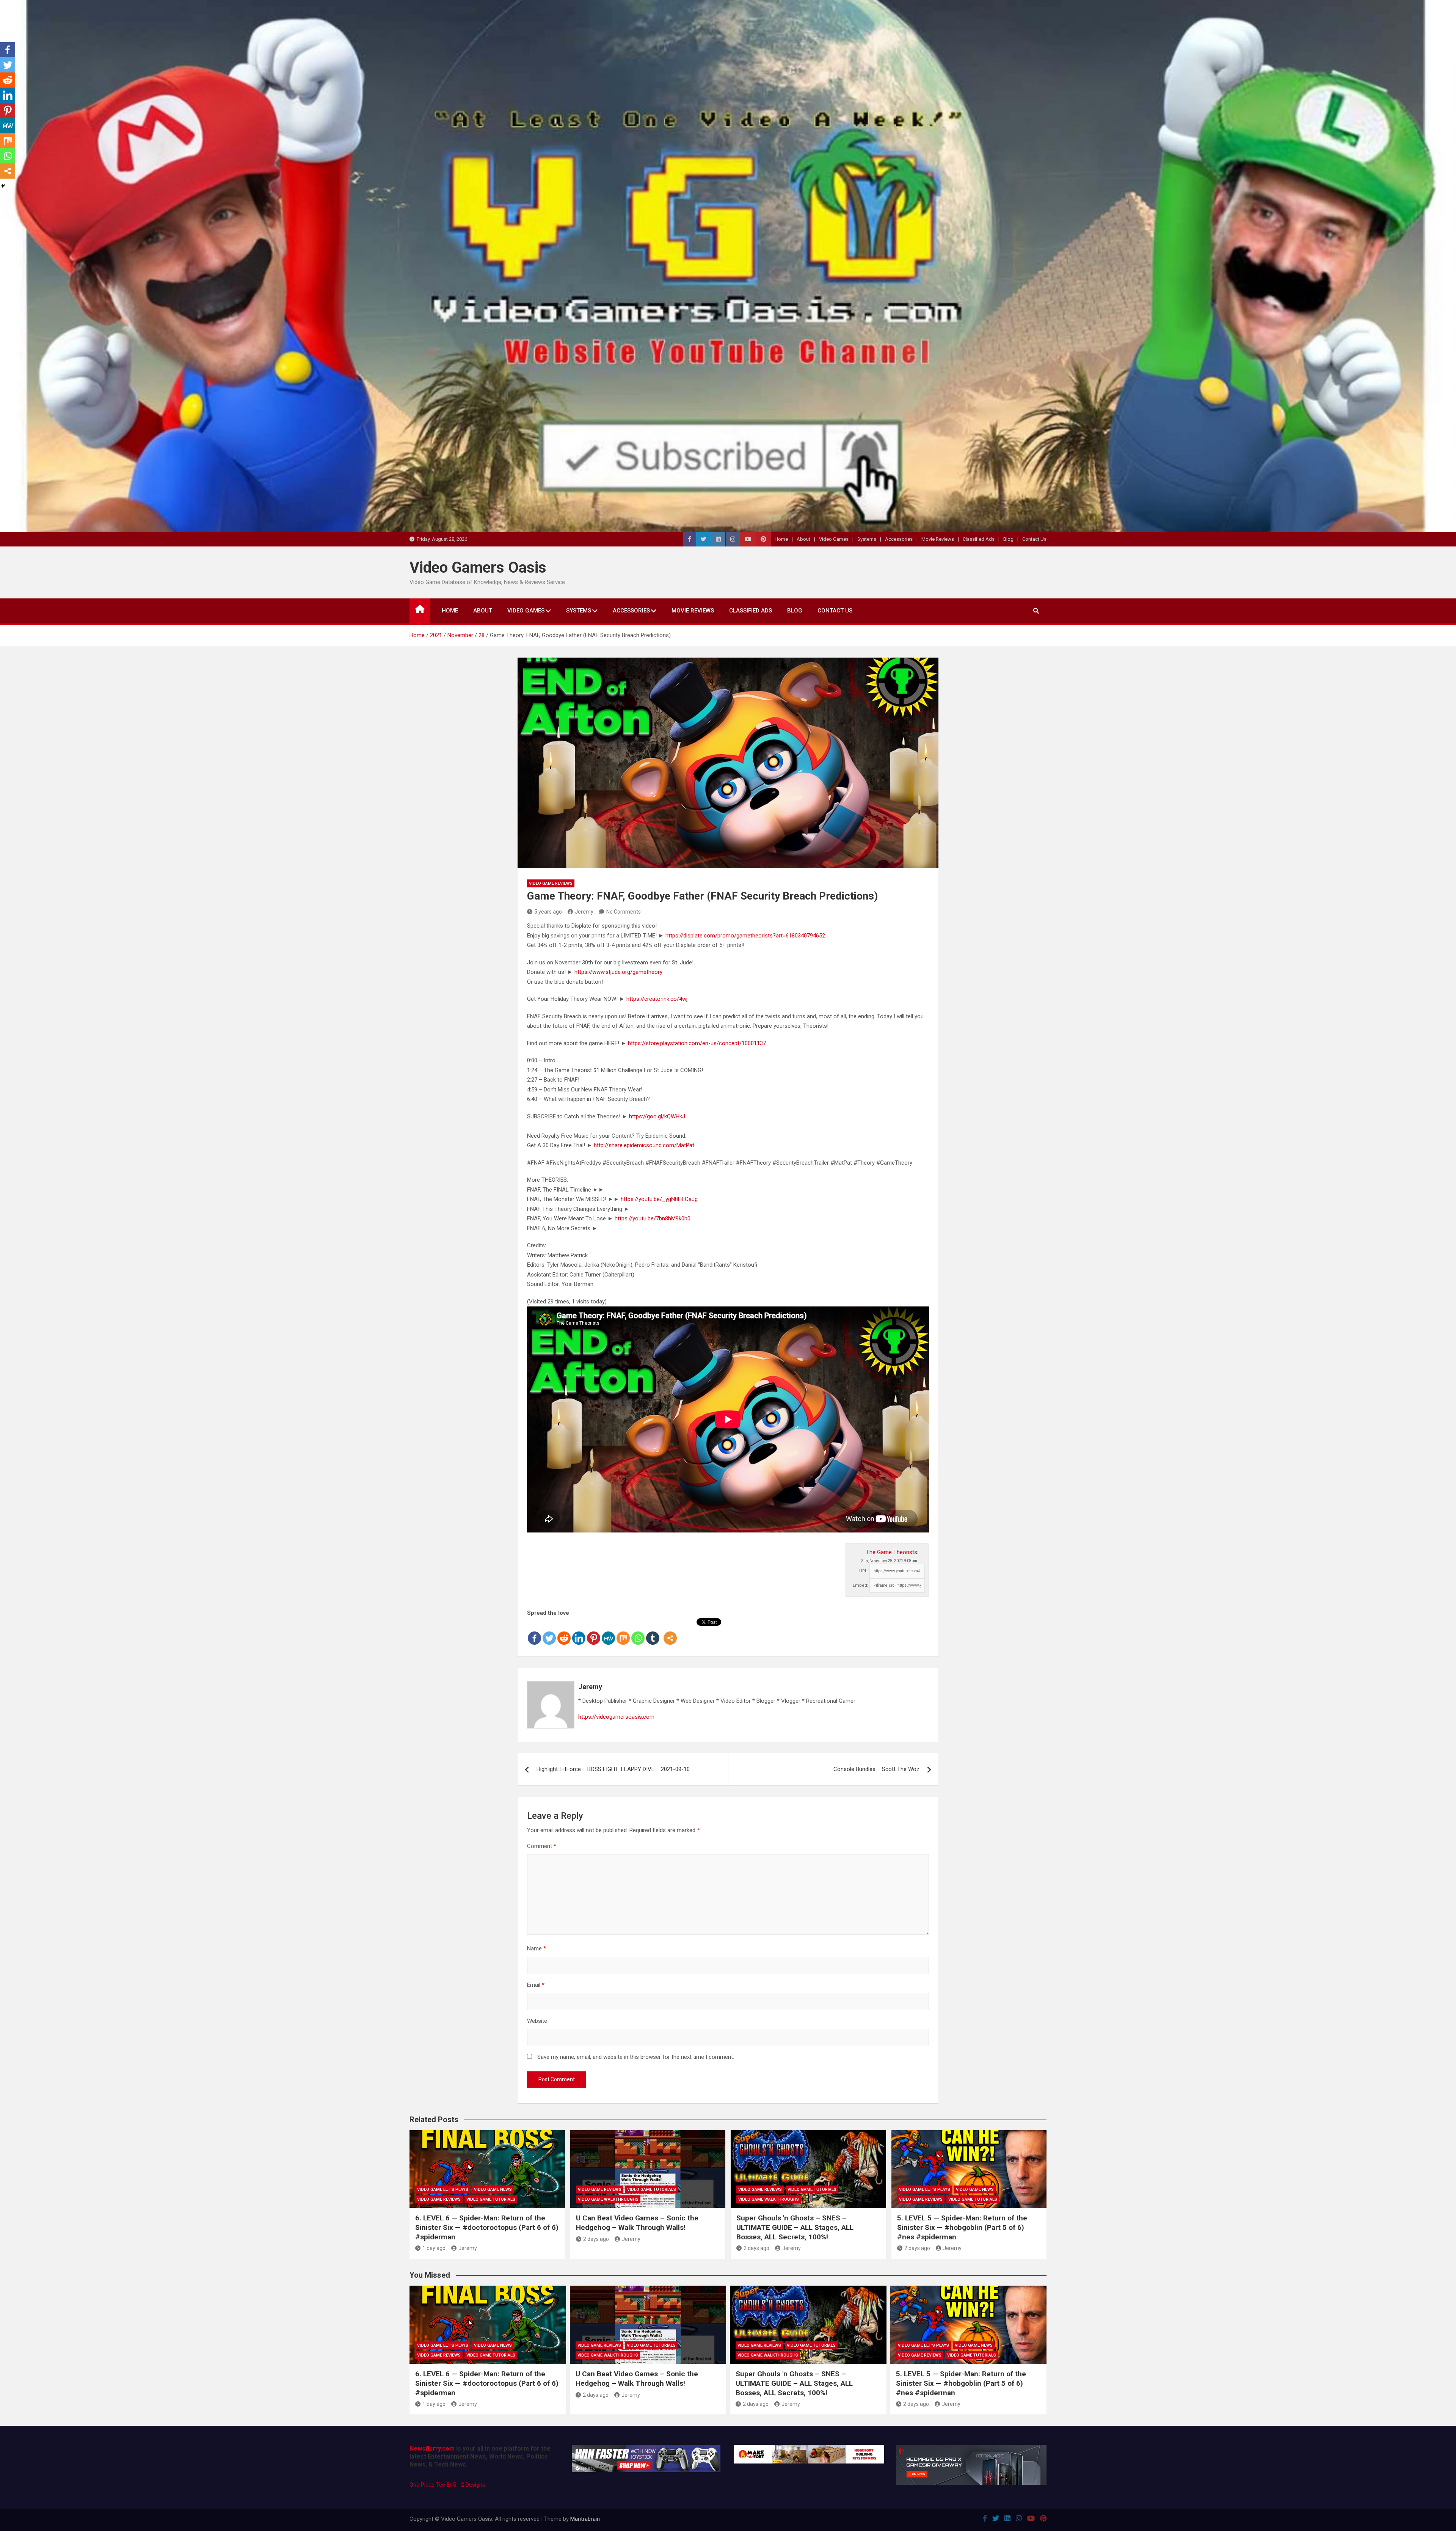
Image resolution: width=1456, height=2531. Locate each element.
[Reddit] (564, 1632)
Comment (542, 1846)
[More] (670, 1632)
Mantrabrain (585, 2519)
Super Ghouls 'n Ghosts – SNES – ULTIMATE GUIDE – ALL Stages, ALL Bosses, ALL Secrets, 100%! (795, 2227)
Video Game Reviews (551, 883)
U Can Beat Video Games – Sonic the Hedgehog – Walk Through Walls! (637, 2223)
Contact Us (1034, 539)
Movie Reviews (938, 539)
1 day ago (434, 2248)
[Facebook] (534, 1632)
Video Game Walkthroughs (608, 2199)
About (803, 539)
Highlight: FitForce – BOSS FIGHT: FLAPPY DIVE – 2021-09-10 (613, 1769)
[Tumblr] (653, 1632)
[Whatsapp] (638, 1632)
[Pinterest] (594, 1632)
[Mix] (623, 1632)
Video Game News (493, 2190)
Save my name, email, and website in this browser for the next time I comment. (636, 2057)
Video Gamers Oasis (478, 568)
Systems (867, 539)
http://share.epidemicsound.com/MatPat (644, 1145)
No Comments (624, 912)
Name (537, 1948)
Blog (1008, 539)
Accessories (899, 539)
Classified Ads (979, 539)
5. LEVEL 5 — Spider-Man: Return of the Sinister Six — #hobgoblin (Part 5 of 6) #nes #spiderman (962, 2227)
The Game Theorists (892, 1552)
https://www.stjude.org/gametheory (618, 972)
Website (537, 2021)
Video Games (834, 539)
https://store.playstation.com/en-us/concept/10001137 (697, 1043)
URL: (864, 1571)
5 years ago (548, 912)
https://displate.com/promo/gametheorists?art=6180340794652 (745, 936)
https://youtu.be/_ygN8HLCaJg (659, 1199)
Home (781, 539)
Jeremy (584, 912)
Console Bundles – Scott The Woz (876, 1769)
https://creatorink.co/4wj (657, 999)
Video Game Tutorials (491, 2199)
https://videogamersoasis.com (616, 1717)
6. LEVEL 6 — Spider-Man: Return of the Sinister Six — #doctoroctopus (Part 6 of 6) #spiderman (487, 2227)
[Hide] (3, 186)
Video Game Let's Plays (443, 2190)
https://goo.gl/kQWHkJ (657, 1116)
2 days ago (596, 2239)
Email (536, 1985)
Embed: (861, 1585)
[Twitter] (549, 1632)
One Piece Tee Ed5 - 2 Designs (447, 2485)
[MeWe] (608, 1632)
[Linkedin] (579, 1632)
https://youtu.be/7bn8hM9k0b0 (653, 1218)
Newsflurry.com (432, 2449)
